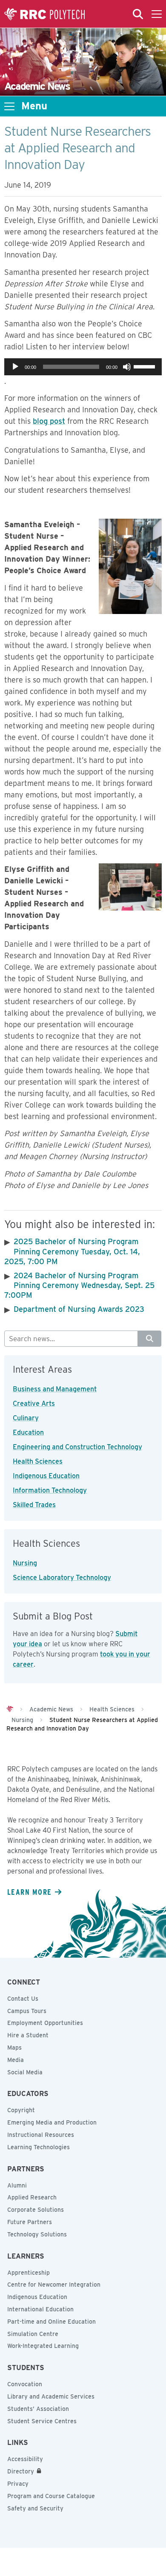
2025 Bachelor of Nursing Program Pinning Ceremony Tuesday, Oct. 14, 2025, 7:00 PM (72, 1251)
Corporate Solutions (36, 2210)
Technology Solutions (37, 2234)
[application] (83, 367)
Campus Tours (27, 2011)
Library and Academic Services (51, 2396)
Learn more (29, 1892)
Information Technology (50, 1490)
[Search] (150, 1339)
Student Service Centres (42, 2421)
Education (28, 1432)
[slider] (146, 366)
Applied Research (32, 2197)
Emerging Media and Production (52, 2122)
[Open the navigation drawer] (157, 14)
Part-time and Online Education (52, 2322)
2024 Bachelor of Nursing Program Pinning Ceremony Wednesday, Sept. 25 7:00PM (79, 1285)
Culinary (26, 1418)
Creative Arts (34, 1404)
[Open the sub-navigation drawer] (9, 106)
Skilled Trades (34, 1505)
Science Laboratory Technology (62, 1578)
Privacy (18, 2484)
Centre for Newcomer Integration (54, 2285)
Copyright (21, 2110)
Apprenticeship (29, 2273)
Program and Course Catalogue (51, 2496)
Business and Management (55, 1389)
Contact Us (23, 1999)
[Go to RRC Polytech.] (10, 1709)
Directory (21, 2471)
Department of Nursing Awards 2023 (79, 1309)
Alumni (17, 2185)
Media (16, 2060)
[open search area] (138, 14)
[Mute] (127, 367)
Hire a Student (28, 2035)
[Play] (15, 367)
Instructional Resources (41, 2135)
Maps (14, 2048)
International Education (40, 2309)
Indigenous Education (46, 1476)
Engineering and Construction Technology (77, 1447)
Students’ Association (38, 2409)
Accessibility (25, 2459)
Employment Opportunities (45, 2023)
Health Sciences (38, 1461)
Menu (34, 106)
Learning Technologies (39, 2147)
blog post (49, 421)
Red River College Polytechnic (45, 14)
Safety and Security (35, 2508)
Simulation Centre (33, 2334)
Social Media (25, 2072)
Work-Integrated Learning (43, 2346)
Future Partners (30, 2222)
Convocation (25, 2384)
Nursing (25, 1563)
